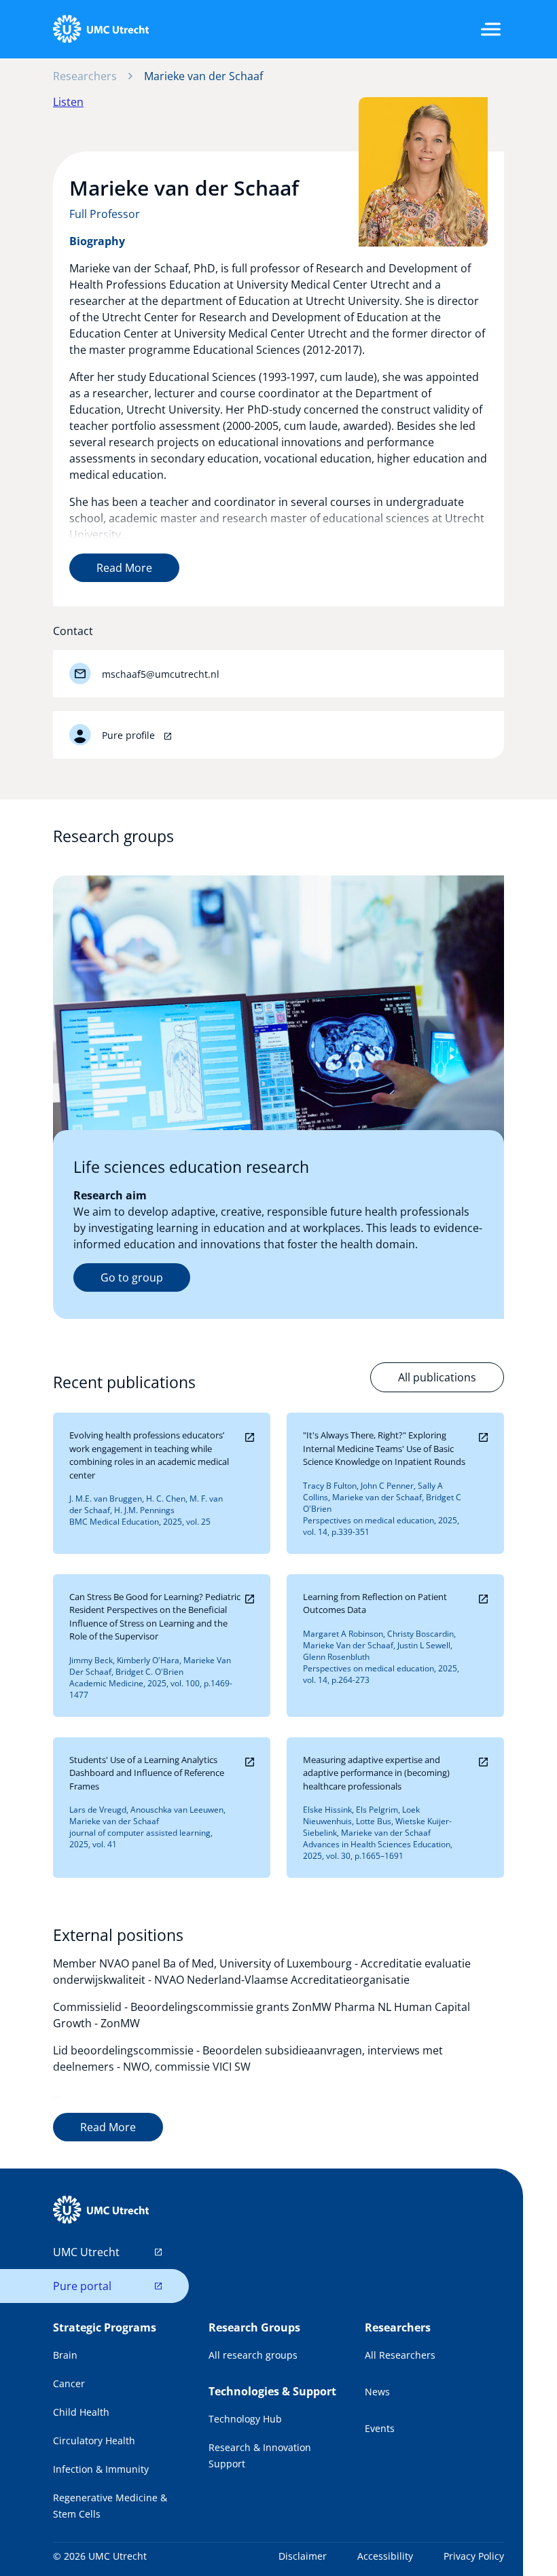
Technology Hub (245, 2419)
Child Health (81, 2412)
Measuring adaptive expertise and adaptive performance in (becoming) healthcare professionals (376, 1773)
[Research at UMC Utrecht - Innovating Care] (101, 29)
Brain (65, 2355)
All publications (437, 1377)
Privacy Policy (474, 2556)
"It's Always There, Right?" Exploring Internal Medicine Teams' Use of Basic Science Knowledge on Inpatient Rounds (384, 1448)
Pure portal (82, 2286)
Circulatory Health (94, 2441)
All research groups (253, 2355)
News (377, 2392)
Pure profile (130, 735)
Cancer (69, 2383)
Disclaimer (303, 2556)
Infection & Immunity (101, 2469)
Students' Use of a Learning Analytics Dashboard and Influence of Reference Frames (147, 1773)
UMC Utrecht (86, 2252)
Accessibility (385, 2556)
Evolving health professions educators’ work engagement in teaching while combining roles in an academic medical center (149, 1455)
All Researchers (400, 2355)
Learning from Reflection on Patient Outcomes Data (375, 1603)
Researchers (85, 76)
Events (380, 2428)
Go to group (132, 1277)
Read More (124, 568)
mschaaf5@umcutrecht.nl (161, 674)
